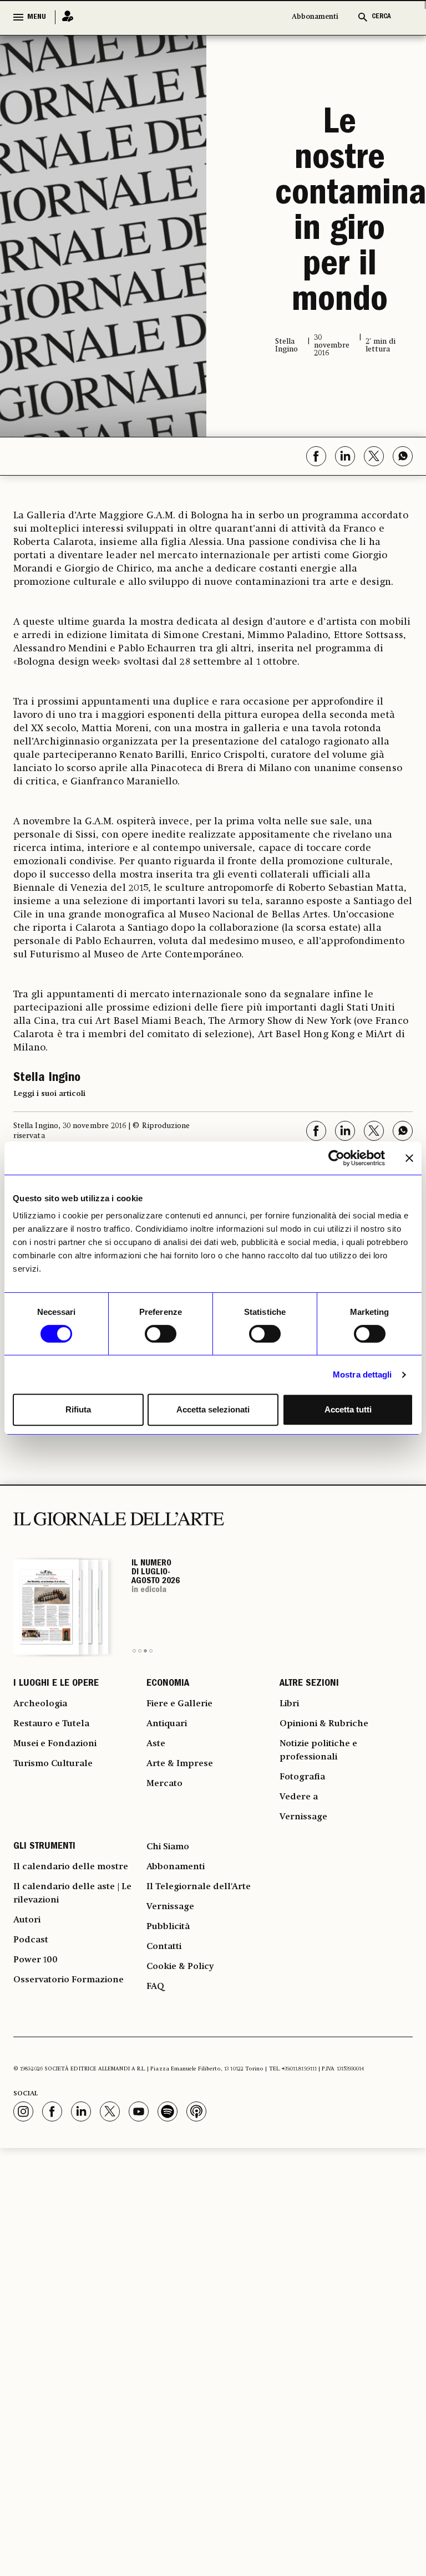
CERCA (381, 17)
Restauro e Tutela (51, 1724)
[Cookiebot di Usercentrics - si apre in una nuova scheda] (336, 1158)
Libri (289, 1704)
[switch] (161, 1334)
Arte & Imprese (180, 1764)
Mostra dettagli (362, 1374)
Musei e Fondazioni (55, 1744)
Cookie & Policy (180, 1967)
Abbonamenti (315, 17)
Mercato (164, 1784)
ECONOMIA (168, 1684)
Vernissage (303, 1817)
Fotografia (302, 1777)
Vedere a (299, 1797)
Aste (156, 1744)
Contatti (164, 1947)
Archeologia (40, 1704)
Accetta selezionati (213, 1409)
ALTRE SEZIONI (309, 1684)
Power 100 (35, 1960)
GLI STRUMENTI (44, 1847)
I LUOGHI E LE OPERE (56, 1684)
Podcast (31, 1940)
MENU (37, 17)
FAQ (155, 1987)
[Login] (64, 17)
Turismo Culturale (53, 1764)
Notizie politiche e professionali (318, 1751)
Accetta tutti (348, 1409)
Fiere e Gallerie (179, 1704)
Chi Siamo (168, 1847)
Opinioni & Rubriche (324, 1724)
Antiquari (167, 1724)
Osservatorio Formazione (69, 1980)
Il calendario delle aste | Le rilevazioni (72, 1894)
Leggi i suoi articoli (49, 1094)
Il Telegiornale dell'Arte (199, 1887)
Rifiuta (78, 1409)
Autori (27, 1920)
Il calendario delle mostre (71, 1867)
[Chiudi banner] (409, 1158)
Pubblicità (168, 1927)
